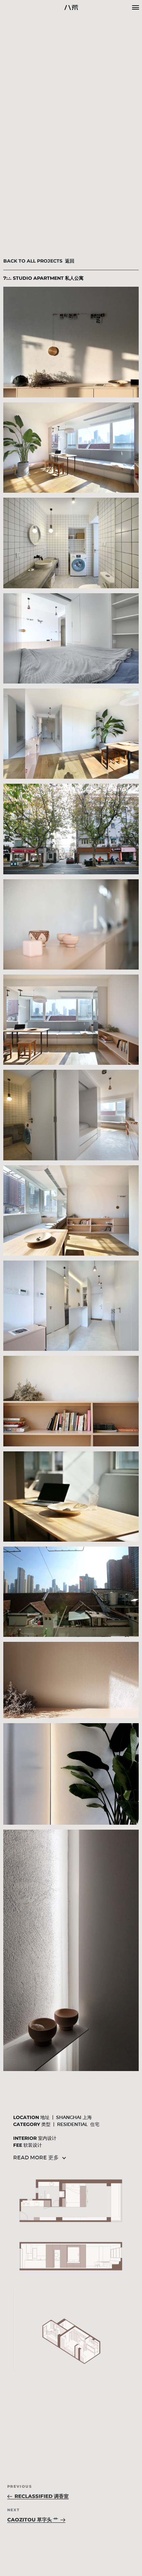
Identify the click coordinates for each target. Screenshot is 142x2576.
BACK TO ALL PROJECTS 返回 (39, 261)
